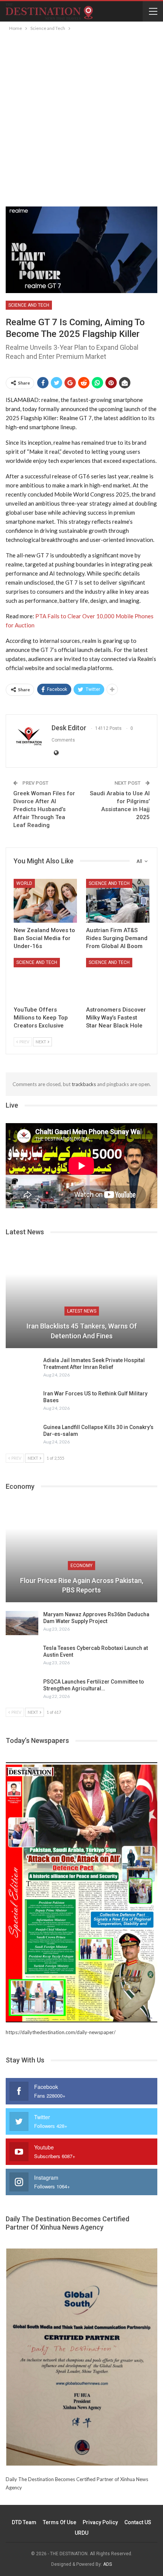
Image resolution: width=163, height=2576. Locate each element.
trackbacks (84, 1084)
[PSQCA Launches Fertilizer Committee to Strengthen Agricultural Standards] (22, 1690)
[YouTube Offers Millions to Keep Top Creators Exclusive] (45, 980)
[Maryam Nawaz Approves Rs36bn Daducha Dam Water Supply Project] (22, 1623)
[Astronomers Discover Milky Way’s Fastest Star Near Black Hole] (118, 980)
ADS (107, 2564)
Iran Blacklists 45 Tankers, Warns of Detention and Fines (82, 1331)
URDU (81, 2533)
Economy (81, 1566)
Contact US (138, 2522)
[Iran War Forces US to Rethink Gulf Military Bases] (22, 1402)
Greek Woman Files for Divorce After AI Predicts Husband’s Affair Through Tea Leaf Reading (44, 809)
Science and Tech (29, 305)
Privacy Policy (100, 2522)
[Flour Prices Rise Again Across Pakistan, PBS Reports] (81, 1553)
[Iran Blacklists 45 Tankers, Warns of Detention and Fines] (81, 1299)
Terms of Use (60, 2522)
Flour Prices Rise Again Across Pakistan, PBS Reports (82, 1585)
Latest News (82, 1311)
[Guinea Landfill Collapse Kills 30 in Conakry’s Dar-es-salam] (22, 1436)
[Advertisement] (81, 118)
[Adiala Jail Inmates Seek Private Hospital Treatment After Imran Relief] (22, 1369)
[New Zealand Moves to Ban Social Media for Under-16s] (45, 901)
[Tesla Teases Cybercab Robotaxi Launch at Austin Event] (22, 1657)
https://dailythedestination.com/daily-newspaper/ (61, 2032)
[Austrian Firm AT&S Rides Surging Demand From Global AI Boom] (118, 901)
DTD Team (24, 2522)
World (24, 883)
